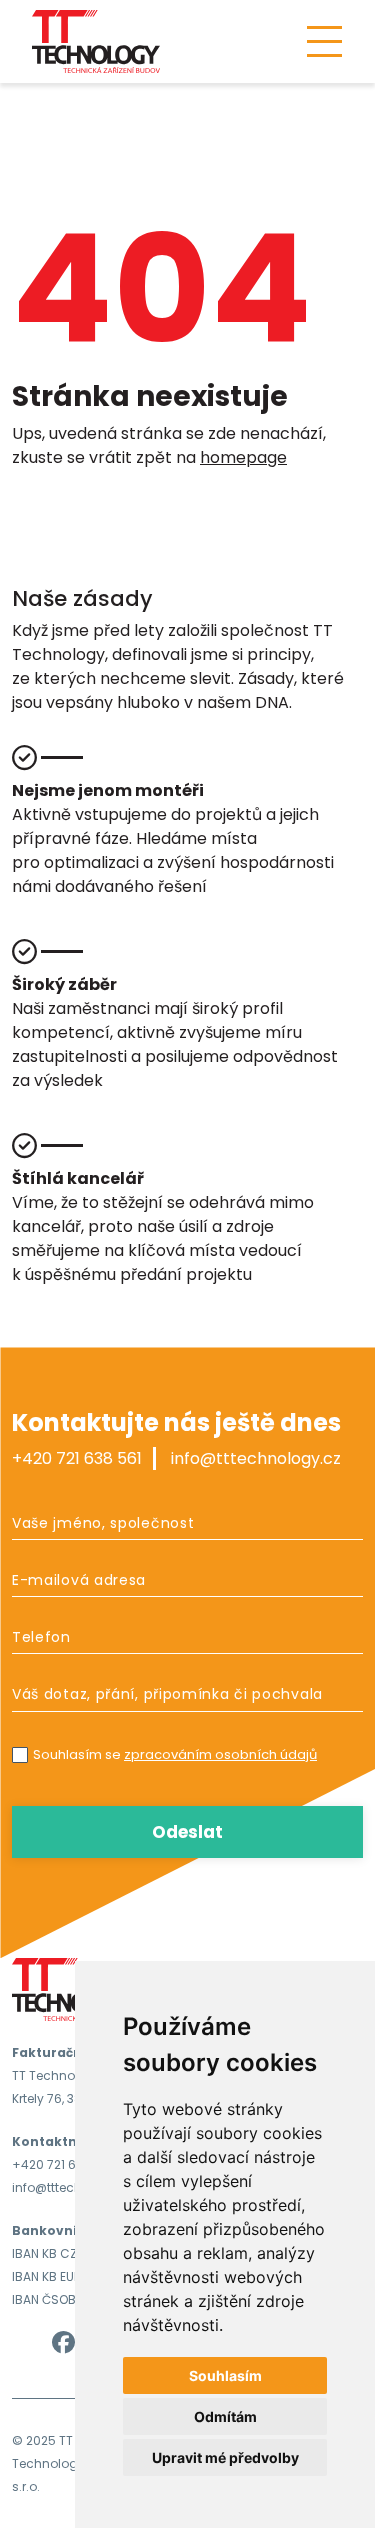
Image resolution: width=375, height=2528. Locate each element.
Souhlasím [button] (225, 2375)
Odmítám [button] (225, 2416)
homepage (243, 457)
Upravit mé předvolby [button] (225, 2457)
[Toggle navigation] (325, 41)
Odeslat (187, 1832)
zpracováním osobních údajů (220, 1754)
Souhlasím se (175, 1754)
